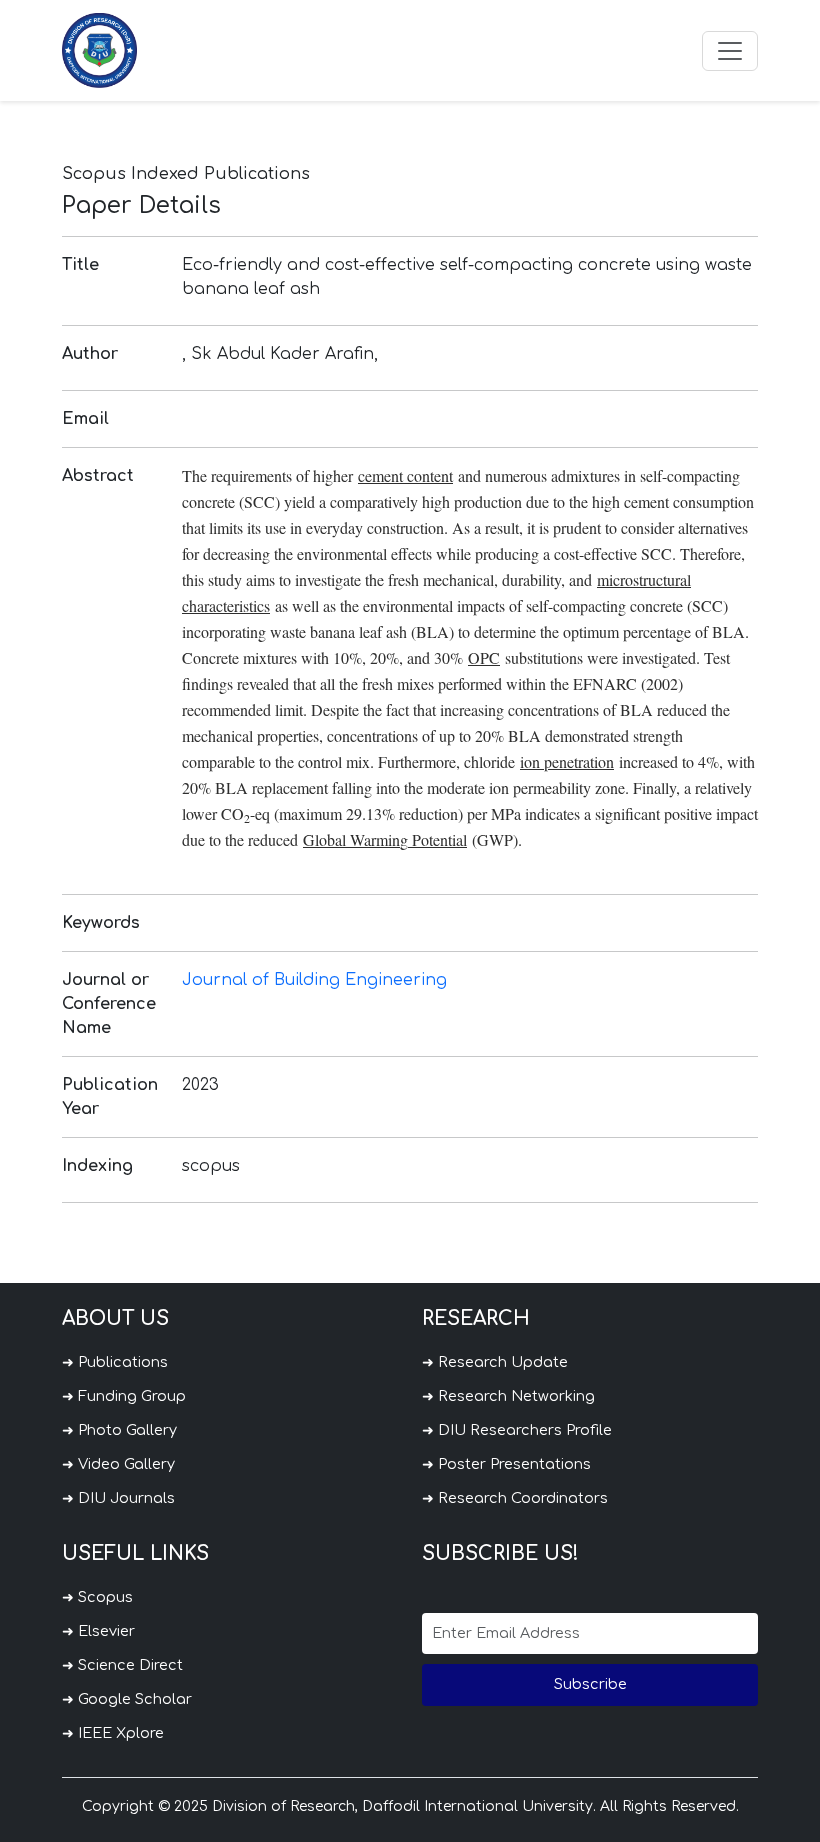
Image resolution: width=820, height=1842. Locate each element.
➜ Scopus (97, 1597)
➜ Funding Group (124, 1396)
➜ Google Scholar (127, 1699)
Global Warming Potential (385, 839)
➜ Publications (115, 1362)
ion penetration (567, 761)
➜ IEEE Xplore (113, 1733)
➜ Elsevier (98, 1631)
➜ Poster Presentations (506, 1464)
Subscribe (590, 1684)
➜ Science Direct (122, 1665)
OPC (484, 657)
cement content (405, 475)
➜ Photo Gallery (119, 1430)
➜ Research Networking (508, 1396)
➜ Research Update (495, 1362)
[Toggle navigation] (730, 51)
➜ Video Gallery (118, 1464)
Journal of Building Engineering (314, 980)
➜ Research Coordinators (515, 1498)
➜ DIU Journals (118, 1498)
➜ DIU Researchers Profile (517, 1430)
